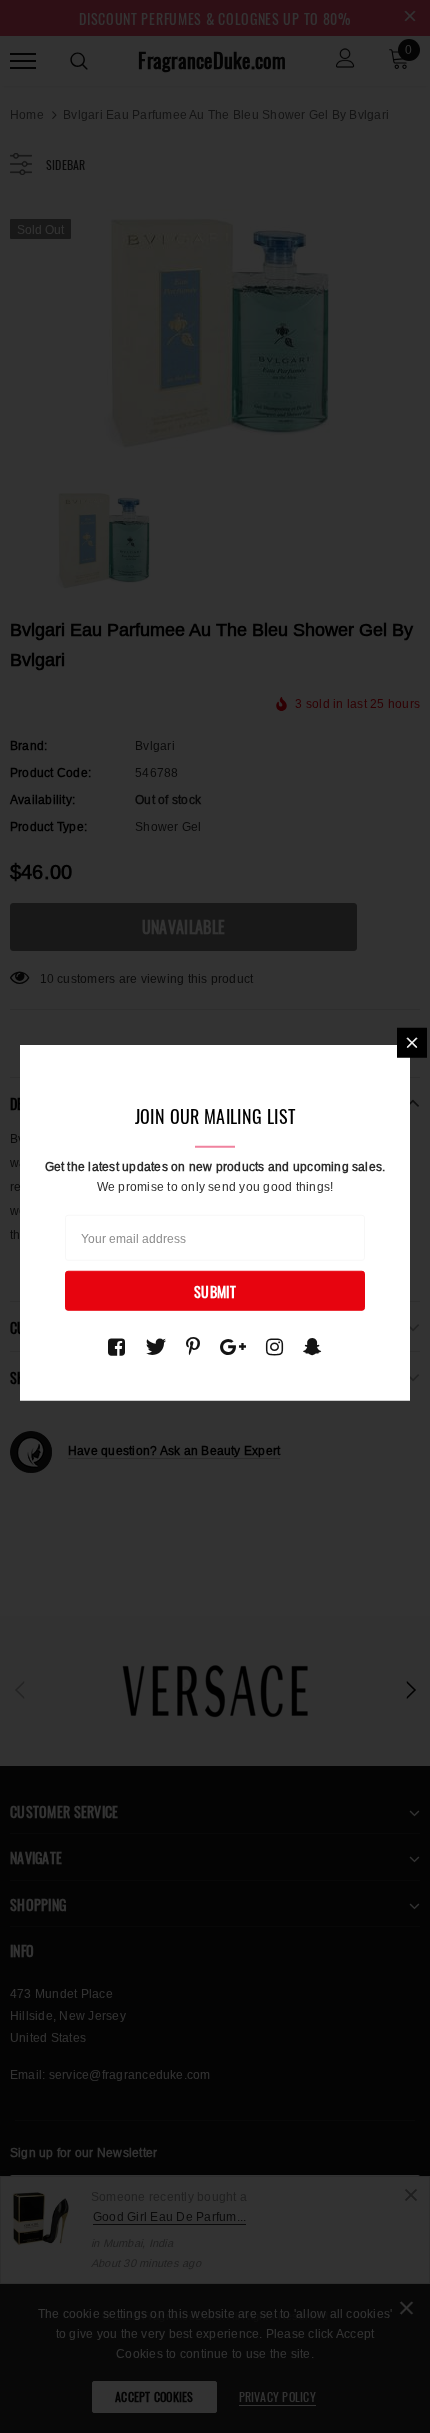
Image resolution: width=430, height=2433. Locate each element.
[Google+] (233, 1347)
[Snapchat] (312, 1347)
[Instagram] (274, 1347)
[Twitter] (155, 1347)
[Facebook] (116, 1347)
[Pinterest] (193, 1347)
